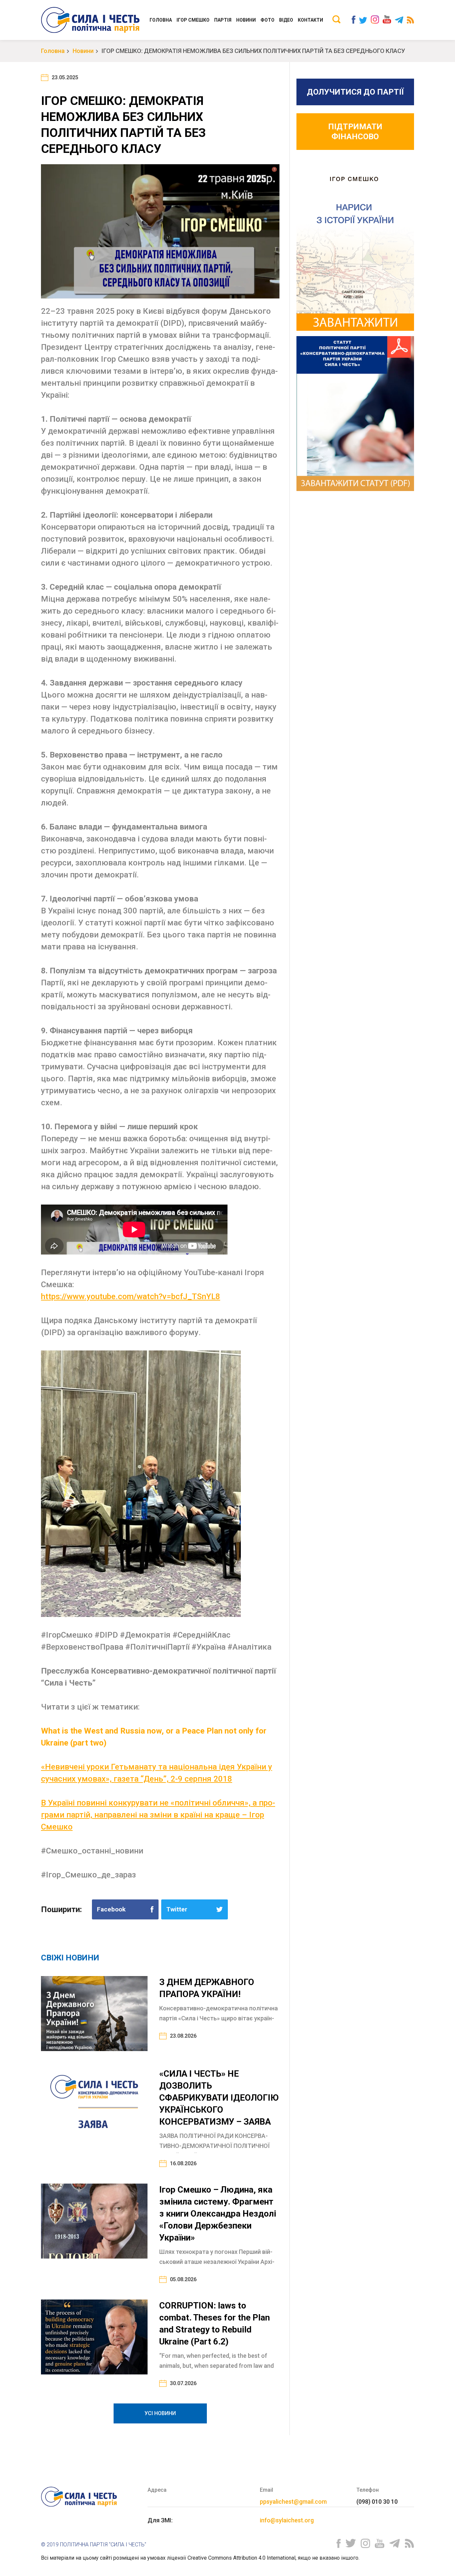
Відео (286, 20)
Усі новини (160, 2413)
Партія (223, 20)
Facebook (111, 1909)
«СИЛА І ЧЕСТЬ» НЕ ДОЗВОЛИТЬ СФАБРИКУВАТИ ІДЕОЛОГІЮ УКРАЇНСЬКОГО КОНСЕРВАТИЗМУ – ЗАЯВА (219, 2098)
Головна (161, 20)
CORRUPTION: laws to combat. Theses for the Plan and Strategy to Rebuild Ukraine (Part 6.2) (215, 2323)
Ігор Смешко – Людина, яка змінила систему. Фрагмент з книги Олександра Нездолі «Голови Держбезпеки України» (218, 2214)
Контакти (310, 20)
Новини (246, 20)
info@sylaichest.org (287, 2520)
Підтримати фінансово (355, 132)
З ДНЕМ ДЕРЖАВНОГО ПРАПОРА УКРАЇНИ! (207, 1988)
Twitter (177, 1909)
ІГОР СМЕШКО (193, 20)
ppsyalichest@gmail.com (293, 2502)
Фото (267, 20)
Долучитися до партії (355, 92)
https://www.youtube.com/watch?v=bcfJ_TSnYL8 (131, 1296)
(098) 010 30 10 (377, 2502)
